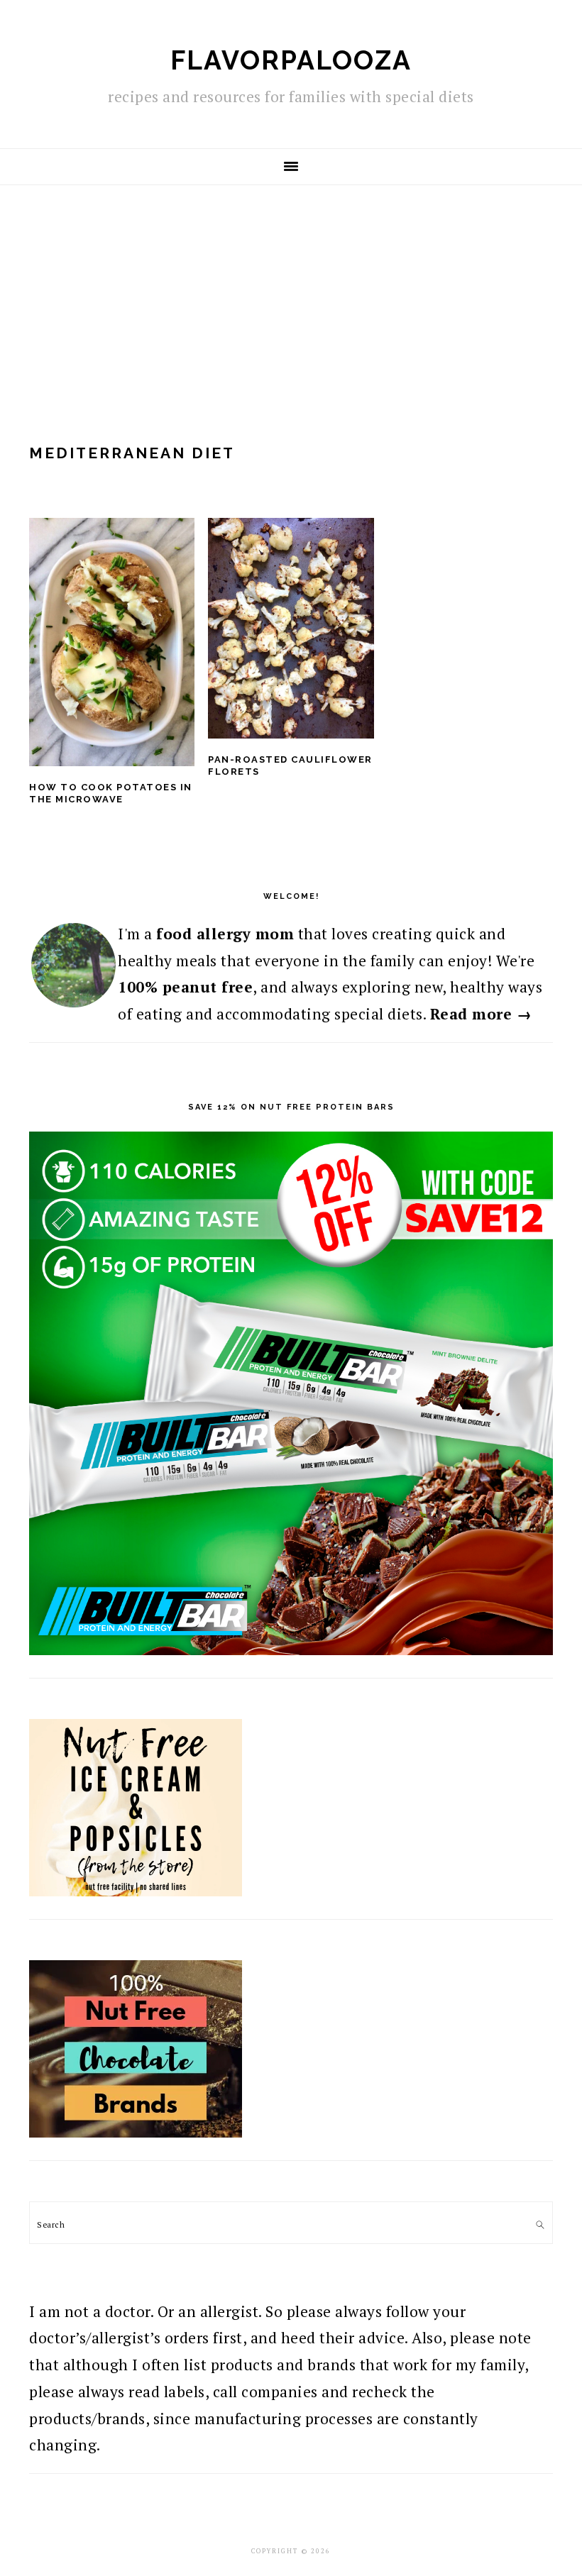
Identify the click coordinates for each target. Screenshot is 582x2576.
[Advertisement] (291, 292)
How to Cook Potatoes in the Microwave (111, 793)
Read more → (481, 1014)
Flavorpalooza (291, 60)
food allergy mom (225, 934)
